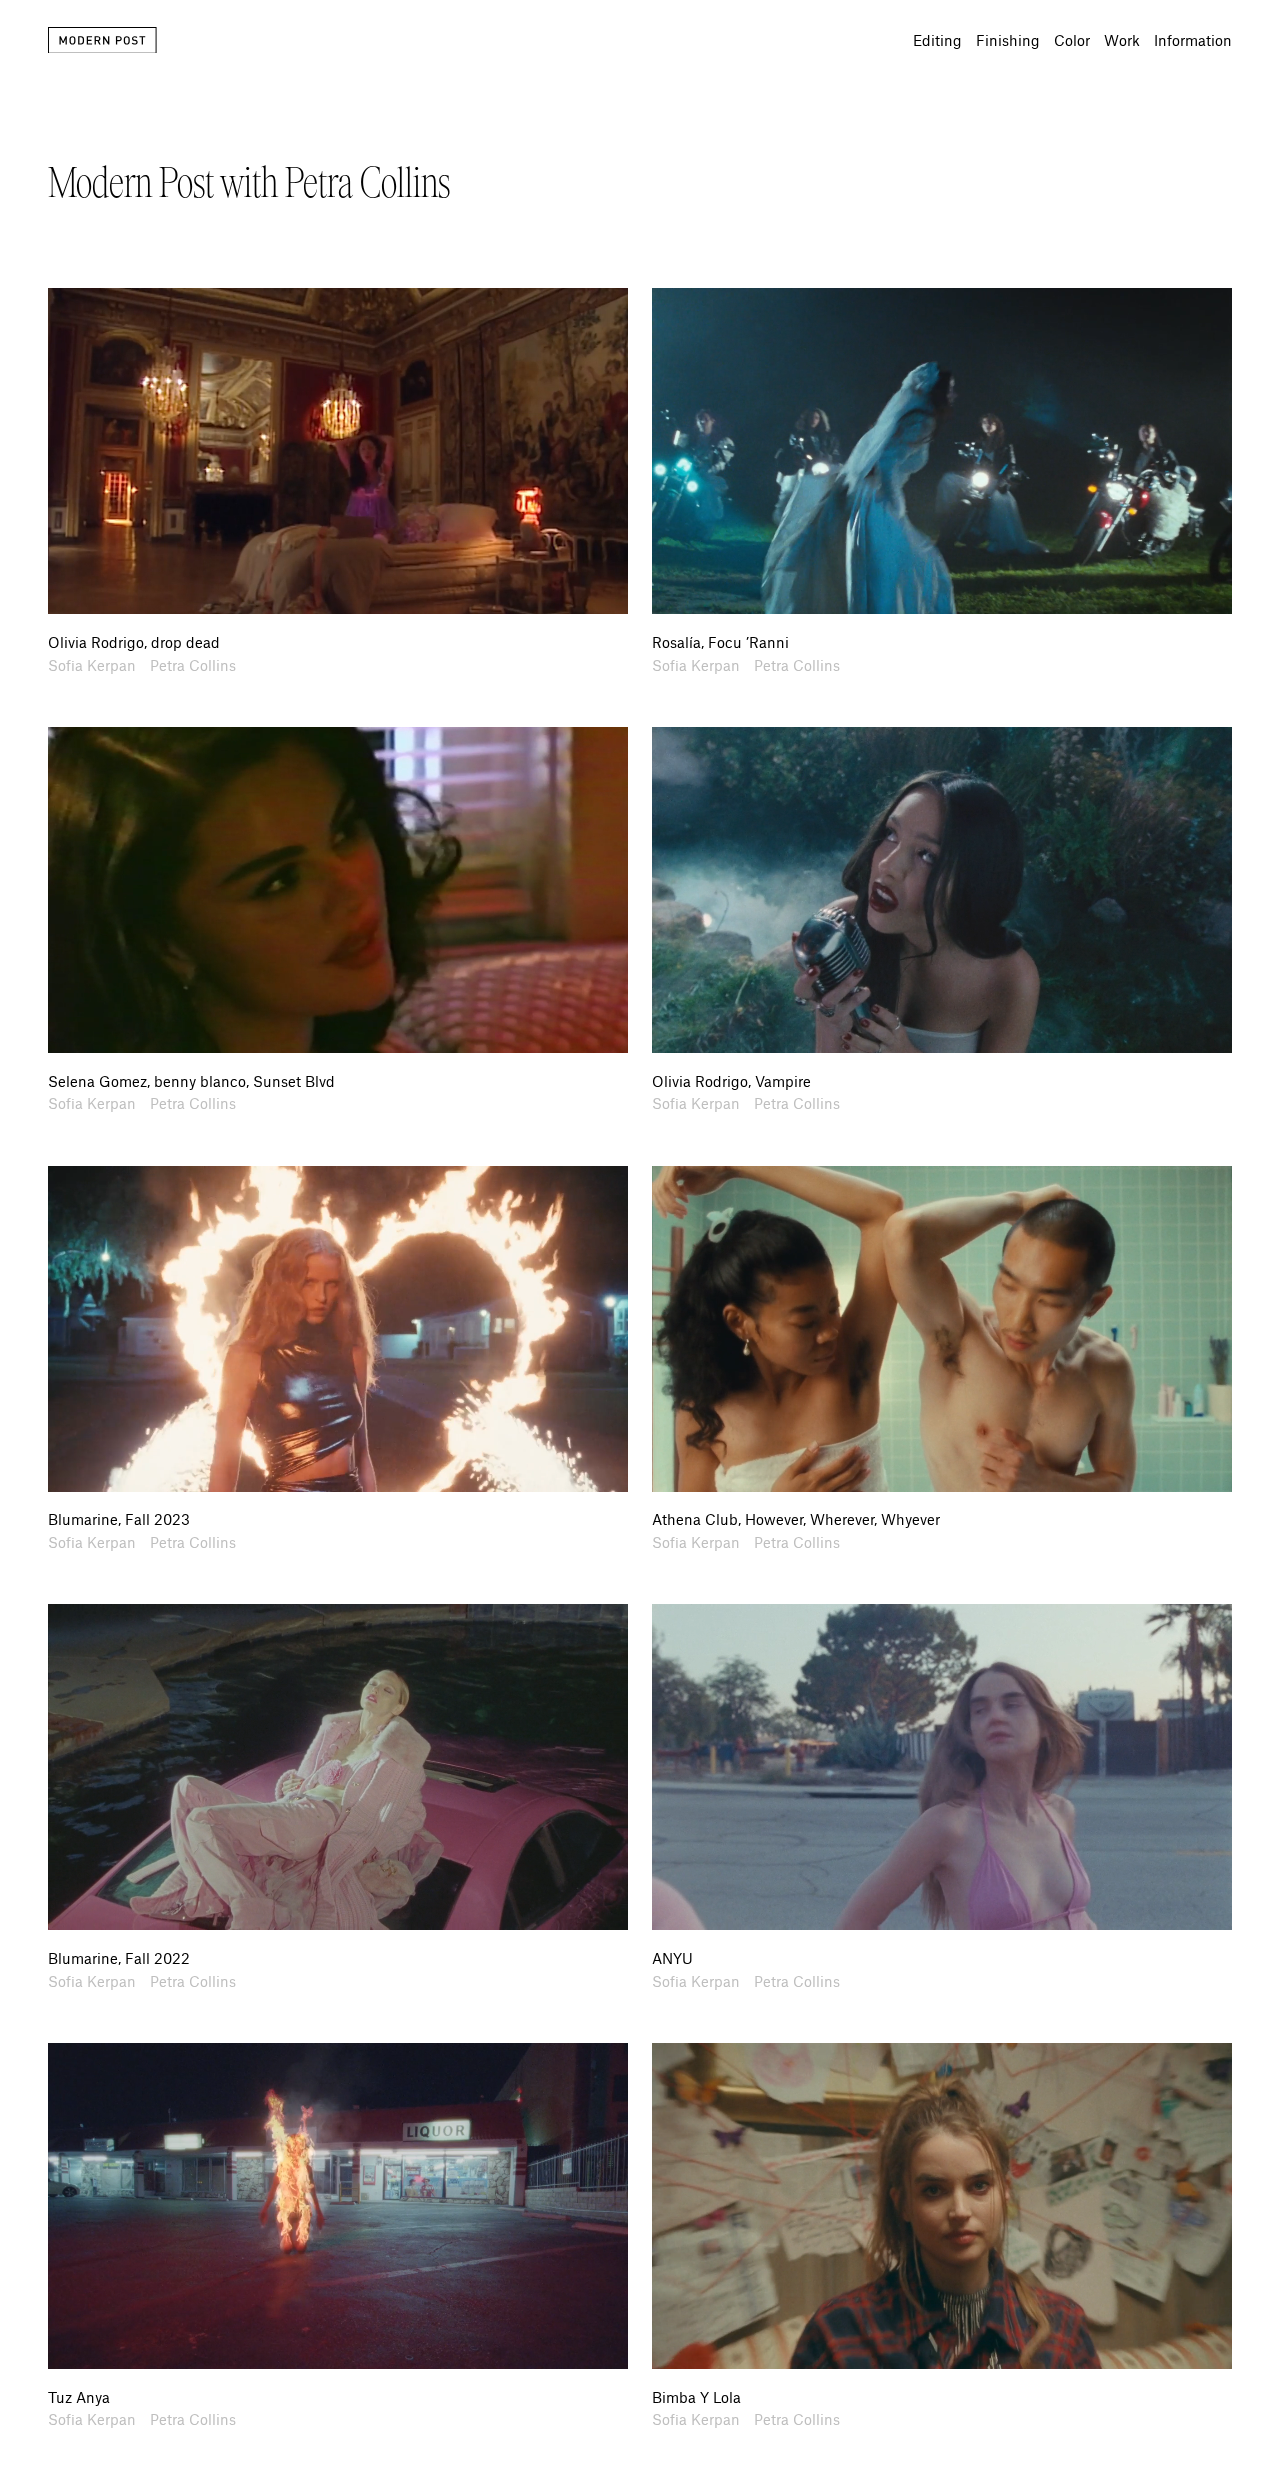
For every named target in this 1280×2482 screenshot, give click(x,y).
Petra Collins (193, 665)
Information (1193, 40)
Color (1072, 40)
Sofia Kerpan (92, 665)
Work (1122, 40)
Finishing (1008, 40)
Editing (937, 40)
